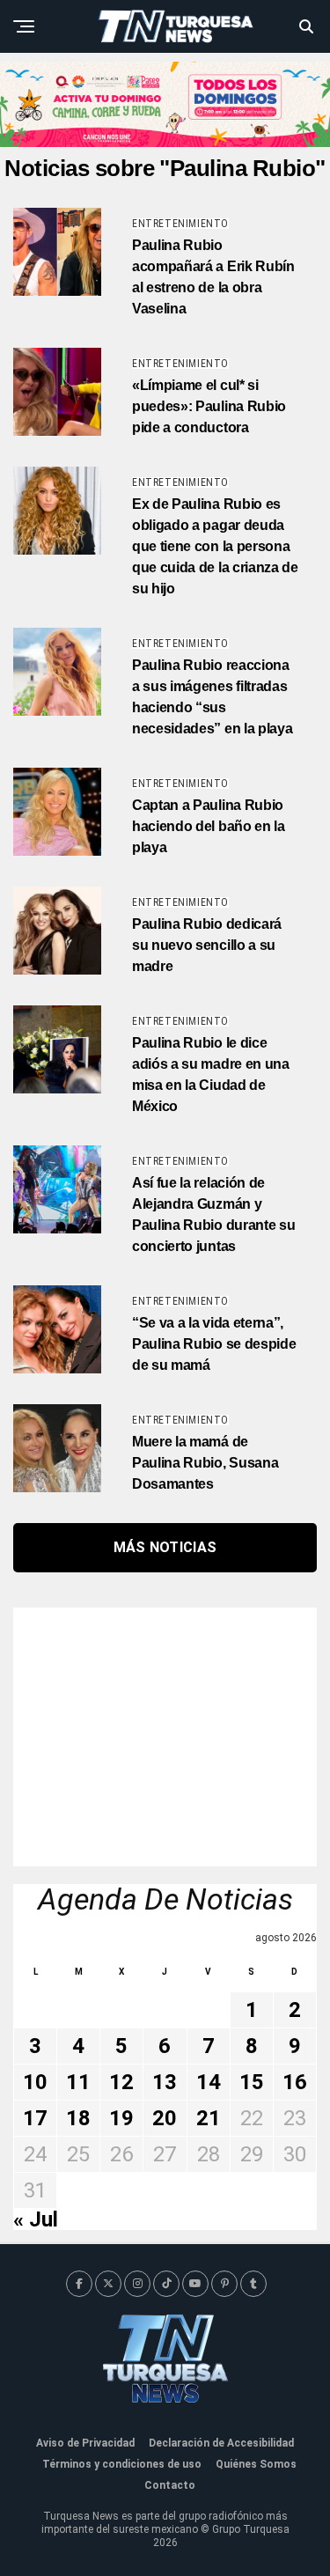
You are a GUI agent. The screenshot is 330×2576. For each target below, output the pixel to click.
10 (35, 2082)
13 (165, 2082)
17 (35, 2118)
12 (121, 2082)
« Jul (36, 2219)
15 (252, 2082)
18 (78, 2118)
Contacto (170, 2485)
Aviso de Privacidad (85, 2443)
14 (209, 2082)
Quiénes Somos (256, 2464)
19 (121, 2118)
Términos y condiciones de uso (122, 2464)
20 (165, 2118)
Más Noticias (165, 1547)
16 (295, 2082)
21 (209, 2118)
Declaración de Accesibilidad (221, 2443)
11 (78, 2082)
